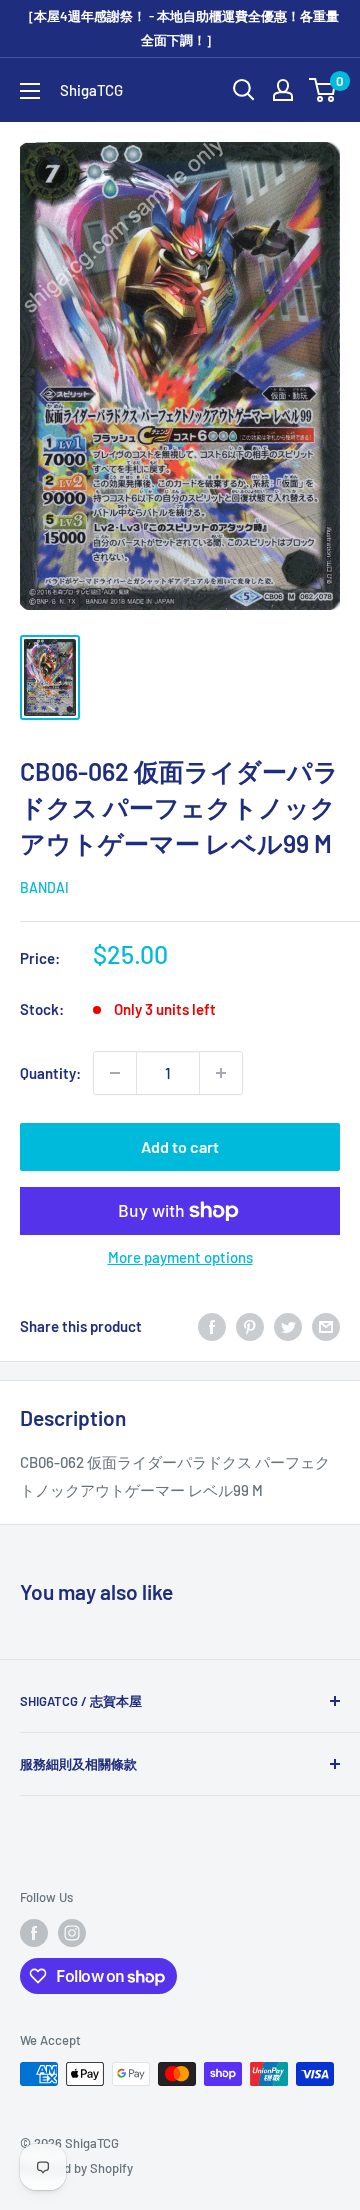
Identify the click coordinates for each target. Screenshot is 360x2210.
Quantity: (50, 1073)
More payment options (180, 1257)
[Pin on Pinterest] (250, 1326)
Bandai (44, 887)
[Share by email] (326, 1326)
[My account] (283, 90)
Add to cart (180, 1146)
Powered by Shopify (76, 2168)
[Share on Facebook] (212, 1326)
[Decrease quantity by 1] (115, 1073)
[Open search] (244, 90)
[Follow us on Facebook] (34, 1933)
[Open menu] (30, 91)
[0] (323, 90)
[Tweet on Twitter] (288, 1326)
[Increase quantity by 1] (221, 1073)
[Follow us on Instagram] (72, 1933)
